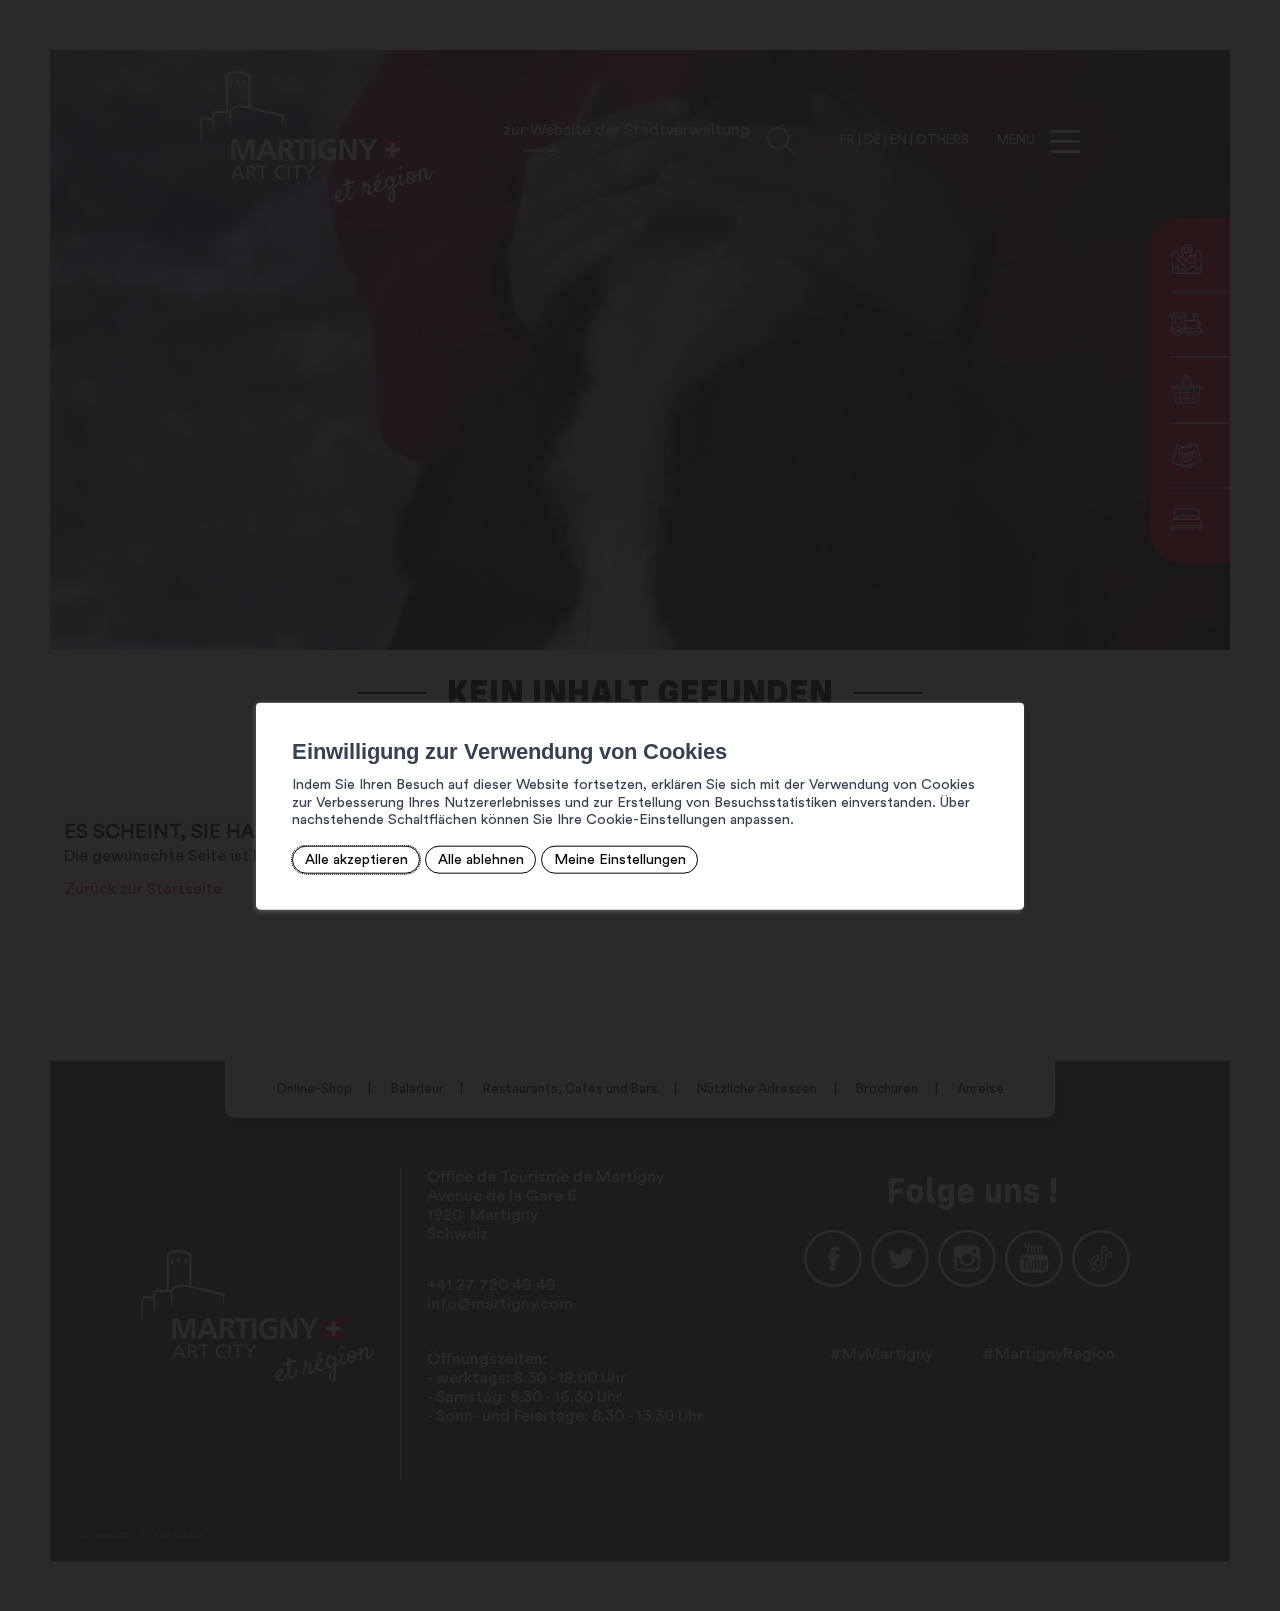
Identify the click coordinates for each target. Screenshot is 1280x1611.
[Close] (1006, 680)
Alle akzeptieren (356, 859)
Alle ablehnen (481, 859)
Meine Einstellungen (620, 859)
